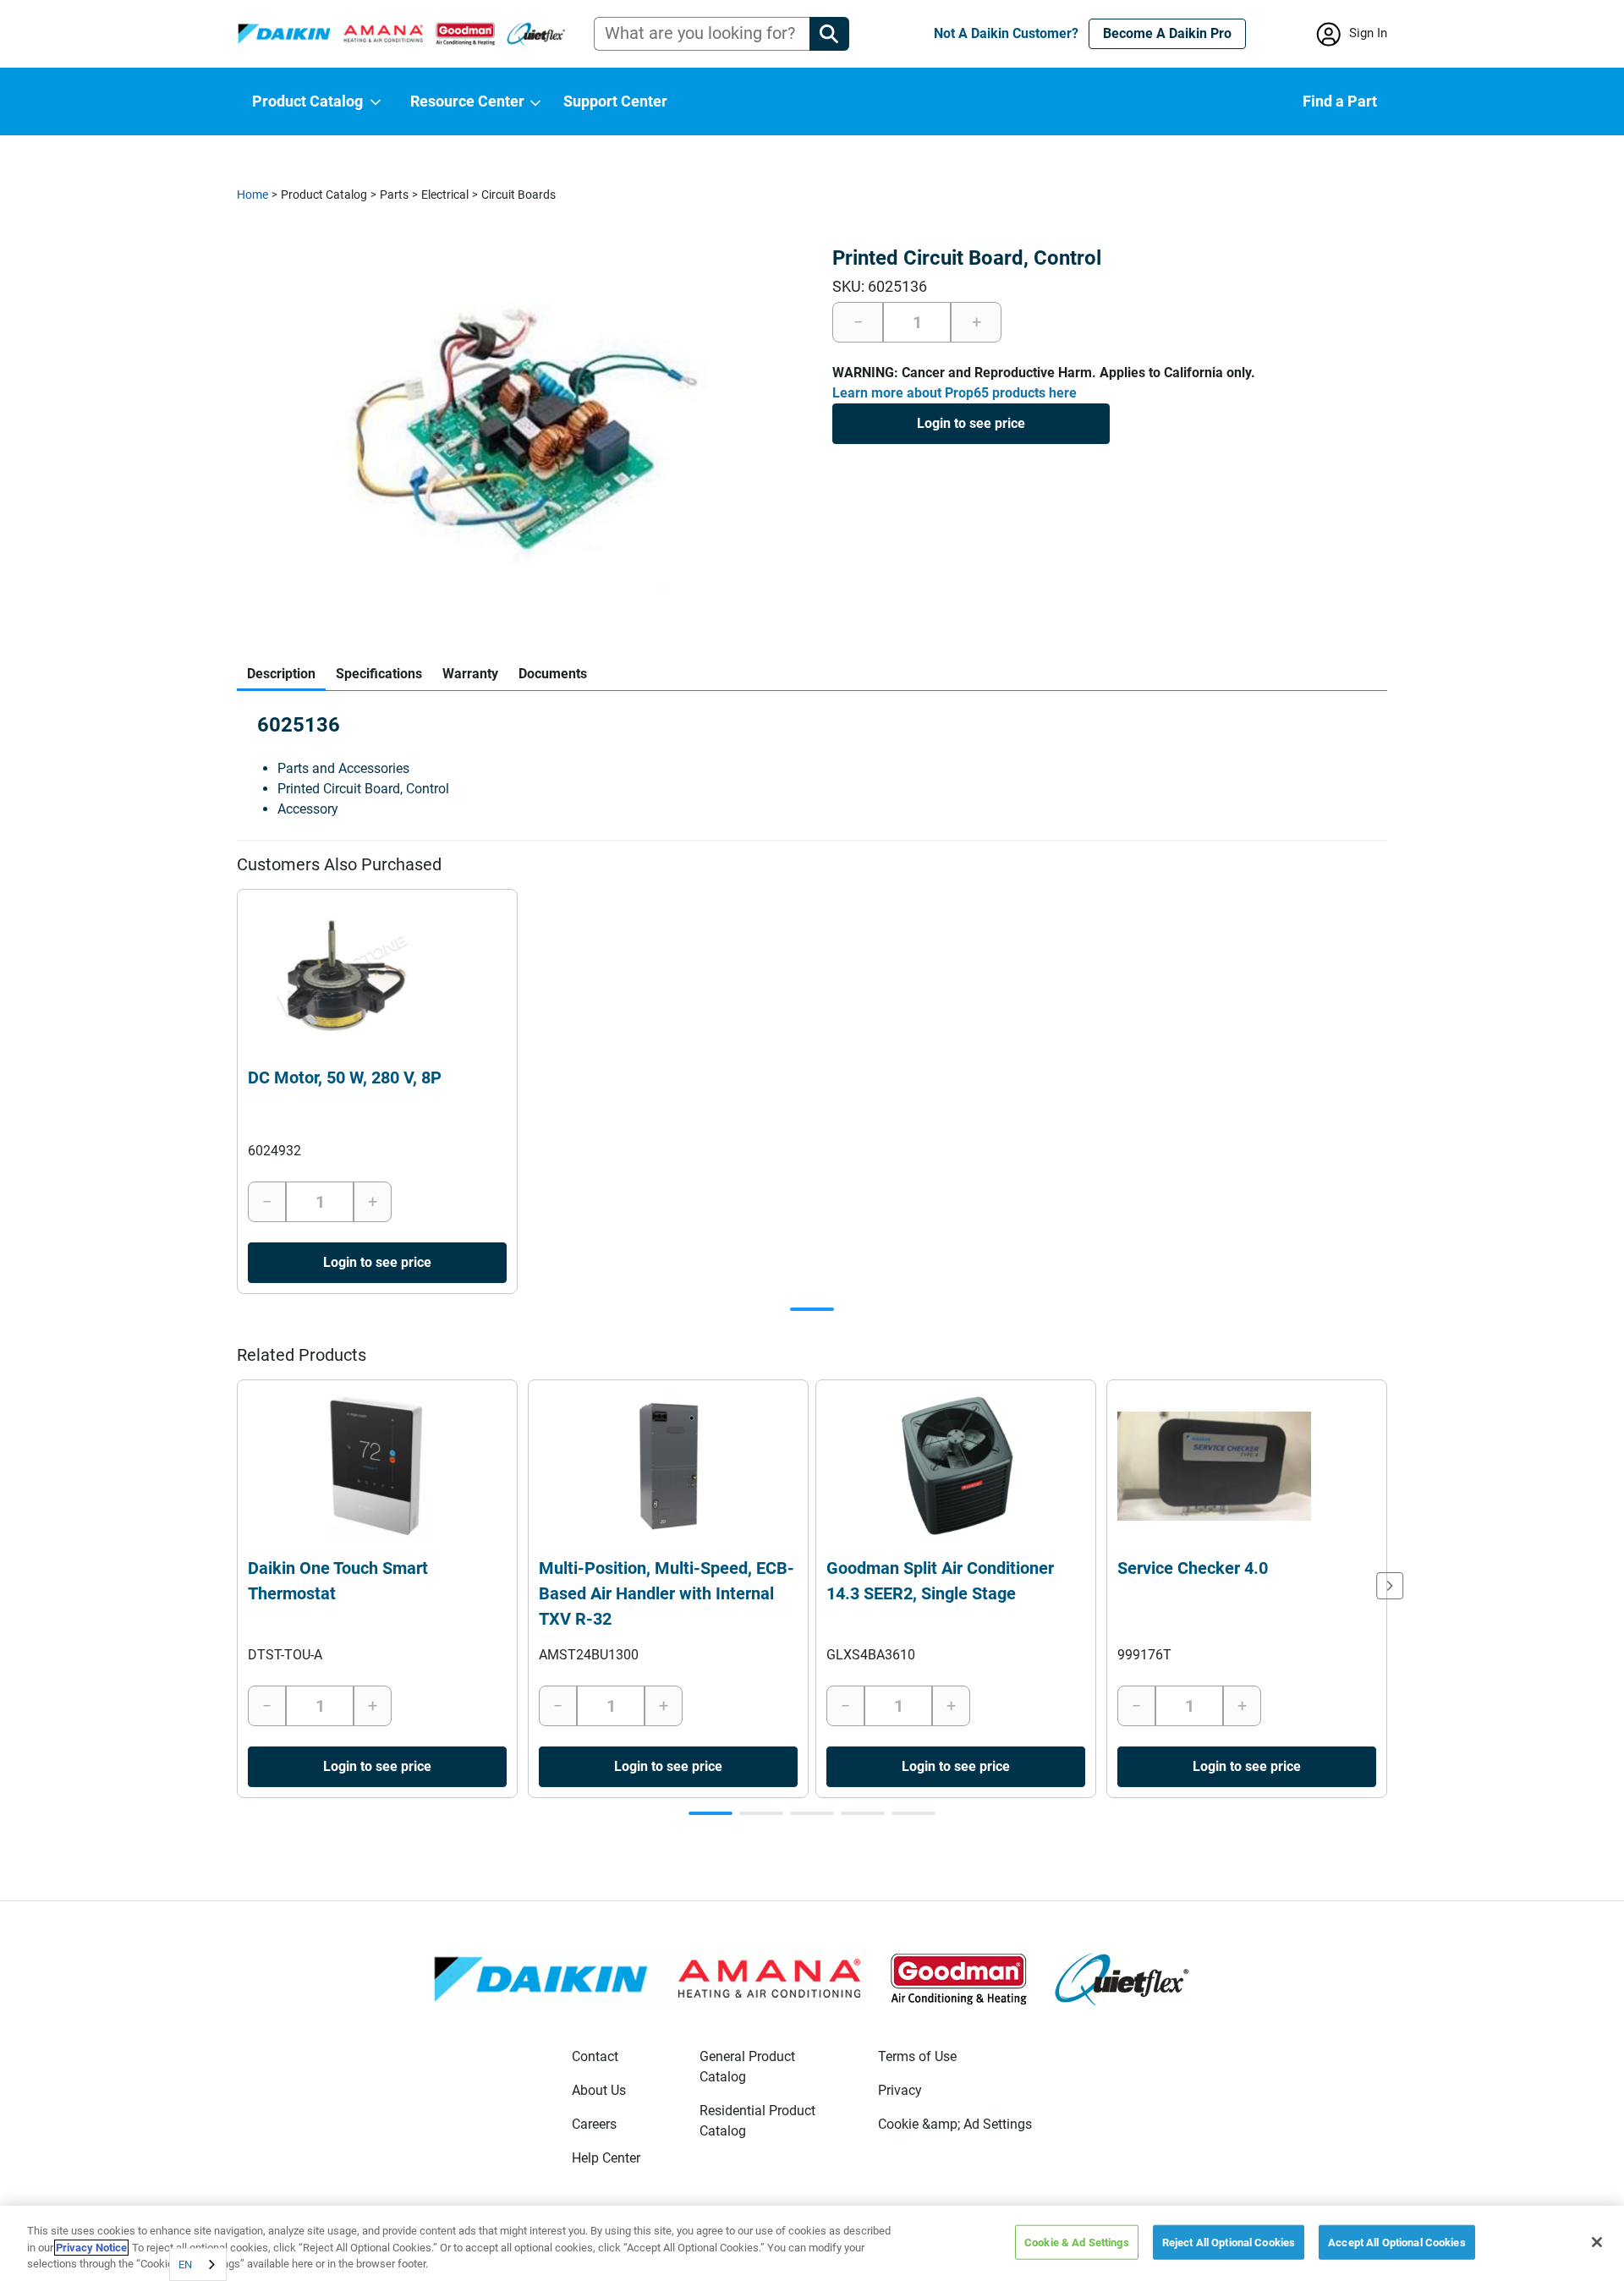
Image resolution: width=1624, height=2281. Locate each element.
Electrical (445, 195)
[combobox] (198, 2265)
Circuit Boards (518, 195)
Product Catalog (324, 195)
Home (252, 195)
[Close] (1597, 2242)
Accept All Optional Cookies (1397, 2242)
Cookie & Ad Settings (1077, 2242)
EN (185, 2265)
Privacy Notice (91, 2248)
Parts (394, 195)
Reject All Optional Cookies (1229, 2242)
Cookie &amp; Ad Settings (955, 2124)
